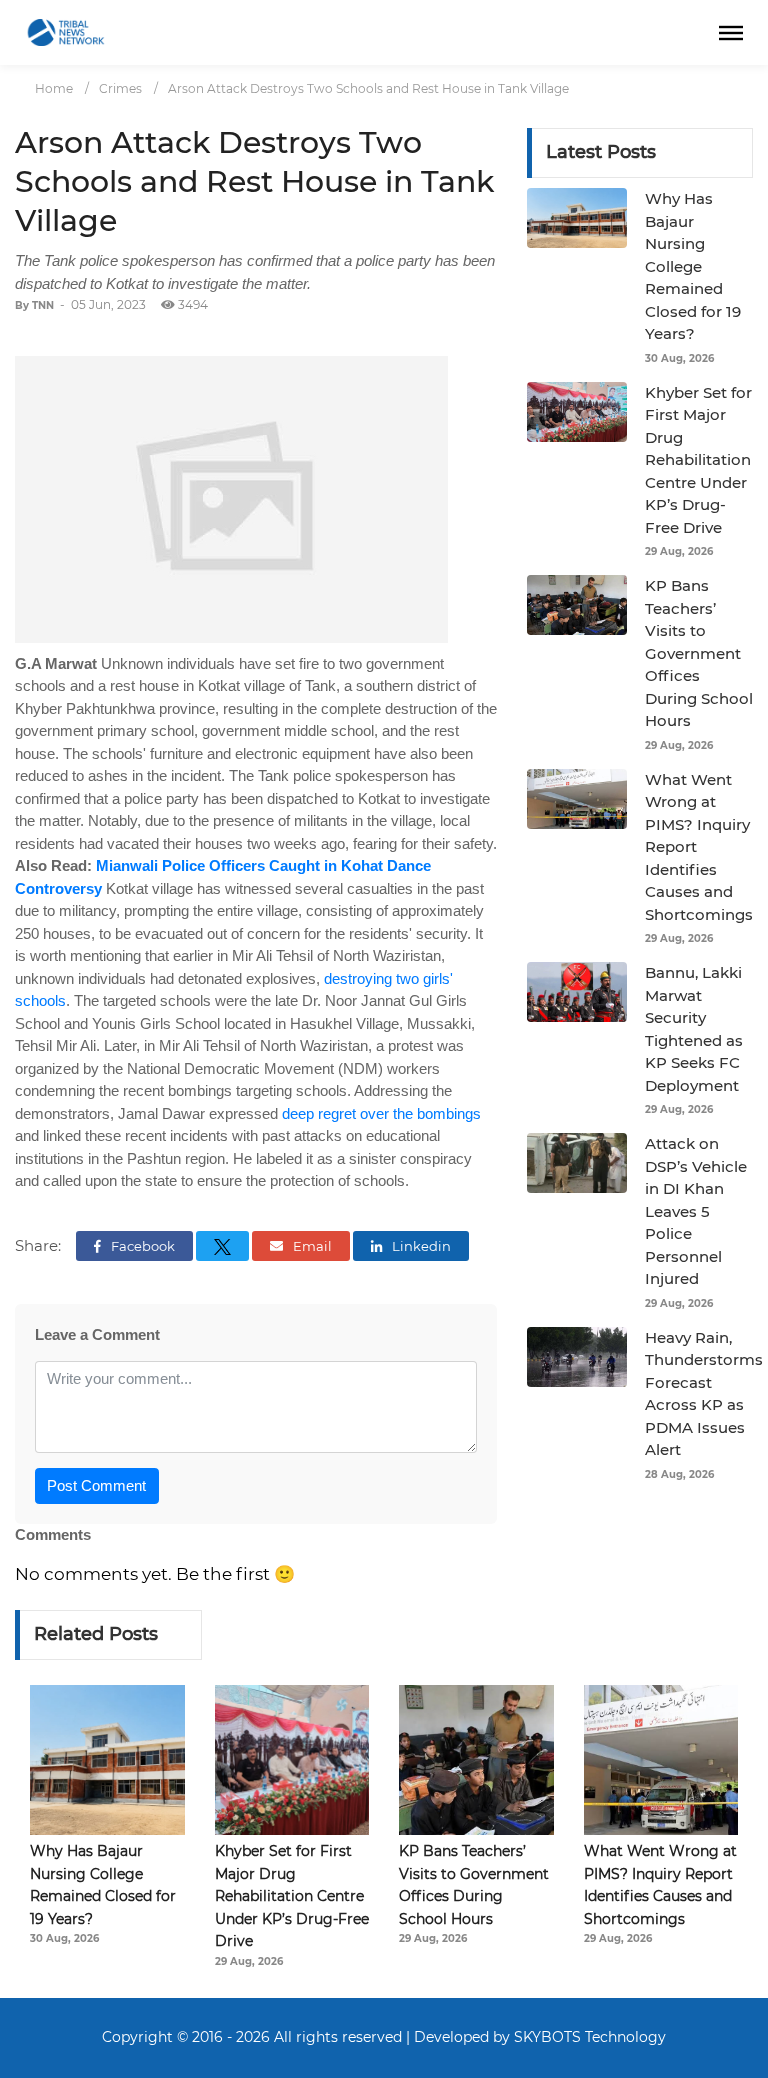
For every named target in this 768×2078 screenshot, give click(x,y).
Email (311, 1246)
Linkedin (420, 1246)
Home (54, 88)
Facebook (141, 1246)
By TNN (34, 305)
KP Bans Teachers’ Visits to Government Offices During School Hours (699, 653)
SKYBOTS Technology (590, 2037)
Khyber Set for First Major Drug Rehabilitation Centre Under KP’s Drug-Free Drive (698, 460)
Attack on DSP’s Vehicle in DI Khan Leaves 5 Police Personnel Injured (696, 1211)
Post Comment (96, 1485)
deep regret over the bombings (381, 1113)
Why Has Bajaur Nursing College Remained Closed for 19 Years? (693, 266)
